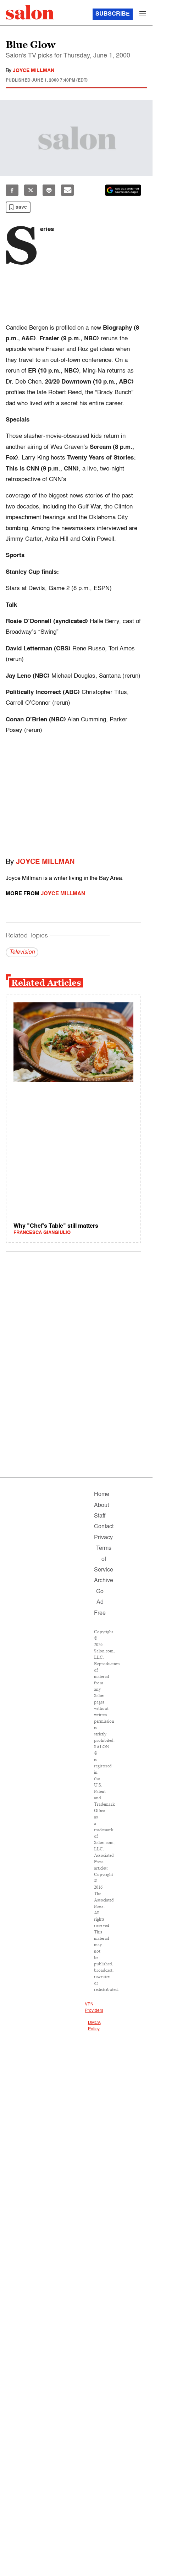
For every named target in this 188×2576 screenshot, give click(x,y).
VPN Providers (94, 2008)
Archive (104, 1581)
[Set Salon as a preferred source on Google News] (123, 190)
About (101, 1506)
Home (102, 1495)
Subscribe (113, 14)
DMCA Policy (94, 2026)
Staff (100, 1516)
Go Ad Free (100, 1603)
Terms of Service (104, 1559)
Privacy (103, 1538)
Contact (104, 1527)
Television (22, 952)
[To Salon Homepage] (30, 12)
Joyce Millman (34, 71)
